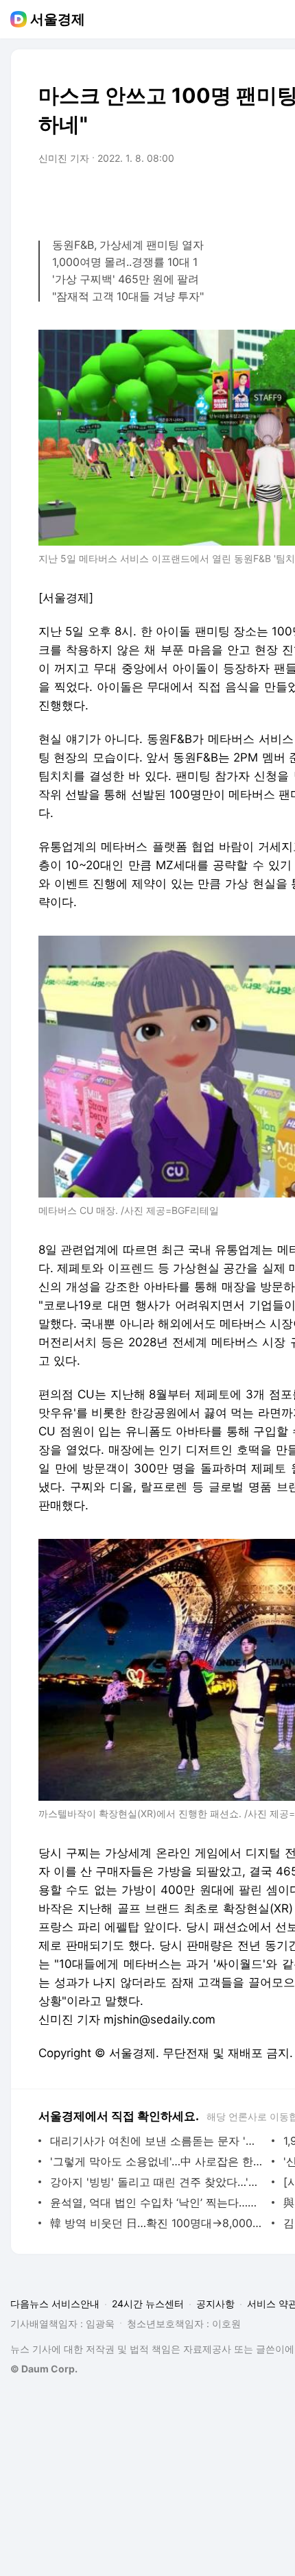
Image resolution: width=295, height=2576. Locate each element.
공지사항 (215, 2304)
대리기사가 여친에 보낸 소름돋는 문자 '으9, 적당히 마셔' (157, 2141)
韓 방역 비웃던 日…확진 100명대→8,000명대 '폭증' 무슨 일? (157, 2223)
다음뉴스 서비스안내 (55, 2304)
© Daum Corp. (44, 2369)
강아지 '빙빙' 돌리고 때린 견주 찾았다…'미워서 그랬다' (157, 2182)
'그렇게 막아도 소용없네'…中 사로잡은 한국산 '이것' (157, 2161)
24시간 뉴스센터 (148, 2304)
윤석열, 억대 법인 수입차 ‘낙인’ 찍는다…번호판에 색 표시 (157, 2202)
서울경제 (58, 19)
